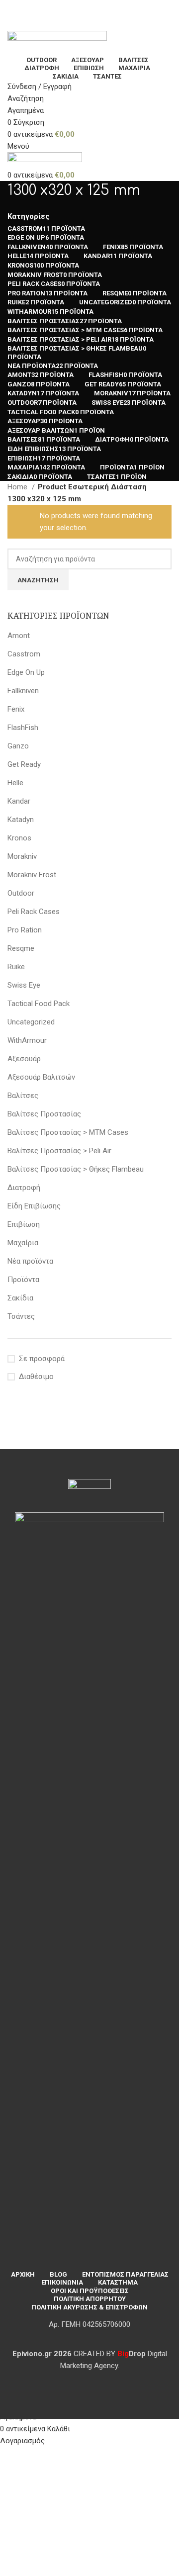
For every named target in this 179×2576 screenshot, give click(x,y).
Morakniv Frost (32, 875)
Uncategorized (31, 1022)
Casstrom (24, 654)
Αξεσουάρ (24, 1059)
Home (18, 487)
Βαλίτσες (23, 1096)
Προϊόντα (23, 1280)
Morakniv (22, 856)
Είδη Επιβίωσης (34, 1206)
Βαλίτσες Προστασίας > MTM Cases (68, 1132)
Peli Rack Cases (34, 912)
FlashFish (23, 728)
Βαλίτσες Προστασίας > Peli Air (59, 1151)
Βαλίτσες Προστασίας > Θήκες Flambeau (76, 1169)
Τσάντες (21, 1316)
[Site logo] (57, 42)
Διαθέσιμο (36, 1377)
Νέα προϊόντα (30, 1261)
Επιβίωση (24, 1224)
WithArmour (27, 1040)
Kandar (19, 801)
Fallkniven (23, 691)
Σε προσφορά (42, 1359)
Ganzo (18, 746)
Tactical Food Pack (39, 1004)
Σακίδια (20, 1298)
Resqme (21, 948)
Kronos (19, 838)
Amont (19, 636)
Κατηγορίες (29, 217)
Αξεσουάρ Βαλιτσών (41, 1077)
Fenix (16, 709)
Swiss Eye (24, 985)
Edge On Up (26, 672)
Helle (15, 783)
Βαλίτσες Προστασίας (44, 1114)
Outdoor (21, 893)
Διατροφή (24, 1188)
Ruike (16, 967)
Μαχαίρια (23, 1243)
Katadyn (21, 820)
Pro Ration (25, 930)
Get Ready (24, 764)
